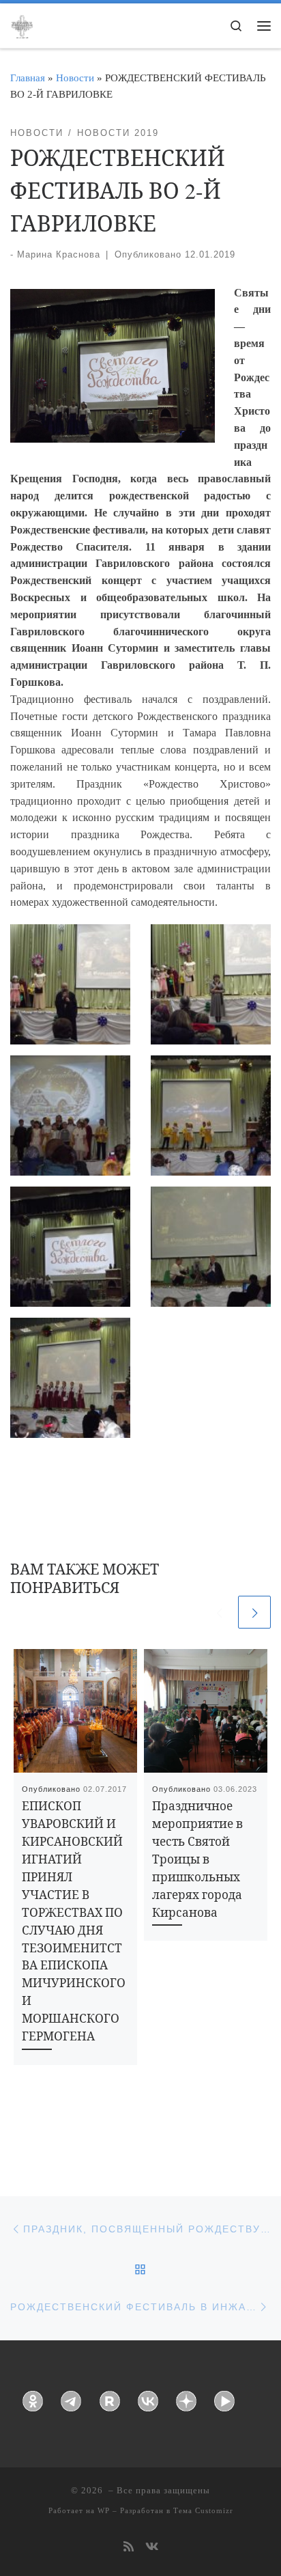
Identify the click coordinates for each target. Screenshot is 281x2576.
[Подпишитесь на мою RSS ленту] (129, 2548)
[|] (22, 25)
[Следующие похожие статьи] (254, 1612)
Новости (75, 78)
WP (104, 2510)
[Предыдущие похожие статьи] (219, 1612)
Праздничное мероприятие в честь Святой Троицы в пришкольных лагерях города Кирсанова (197, 1859)
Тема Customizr (203, 2510)
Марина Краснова (59, 254)
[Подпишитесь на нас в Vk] (152, 2548)
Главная (28, 78)
